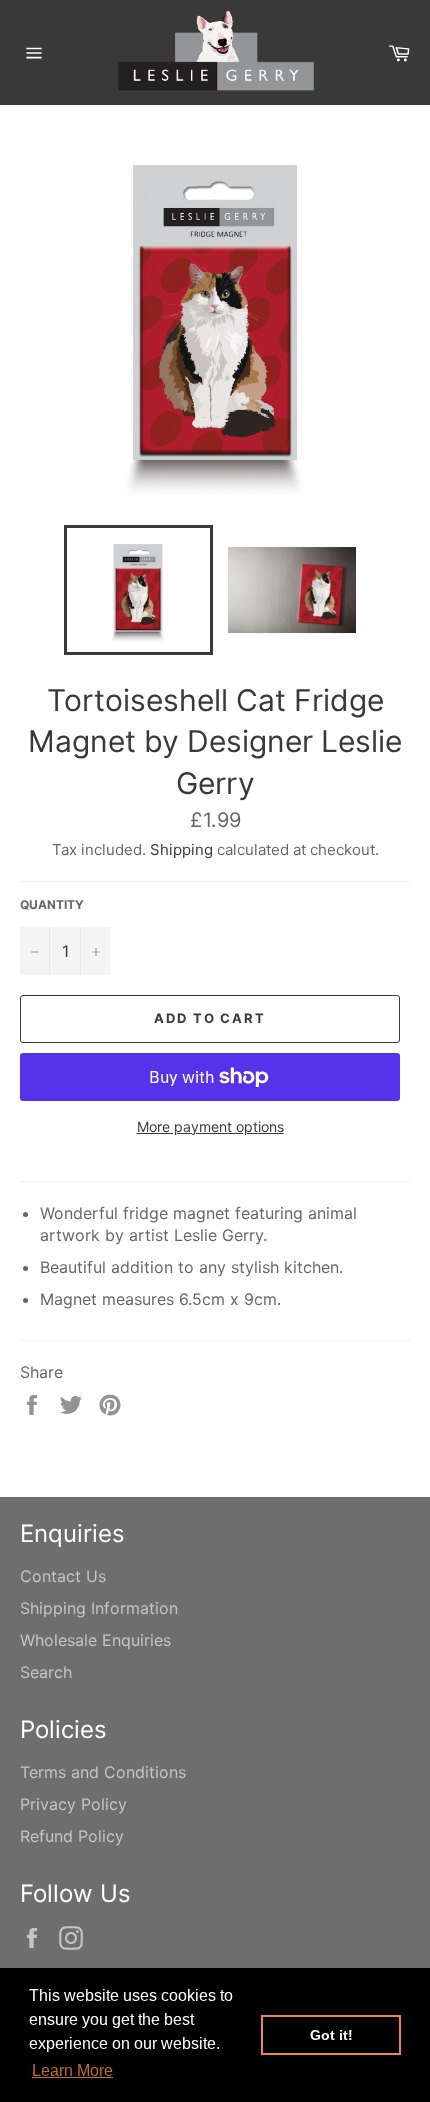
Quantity (52, 904)
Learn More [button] (72, 2070)
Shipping (181, 849)
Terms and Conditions (103, 1772)
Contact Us (63, 1576)
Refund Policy (72, 1836)
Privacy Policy (73, 1804)
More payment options (210, 1126)
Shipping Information (99, 1608)
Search (46, 1672)
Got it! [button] (331, 2035)
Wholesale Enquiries (95, 1640)
